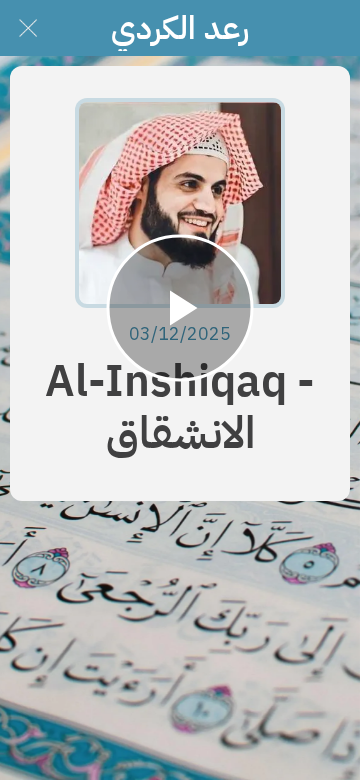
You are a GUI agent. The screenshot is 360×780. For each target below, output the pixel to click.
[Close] (28, 28)
